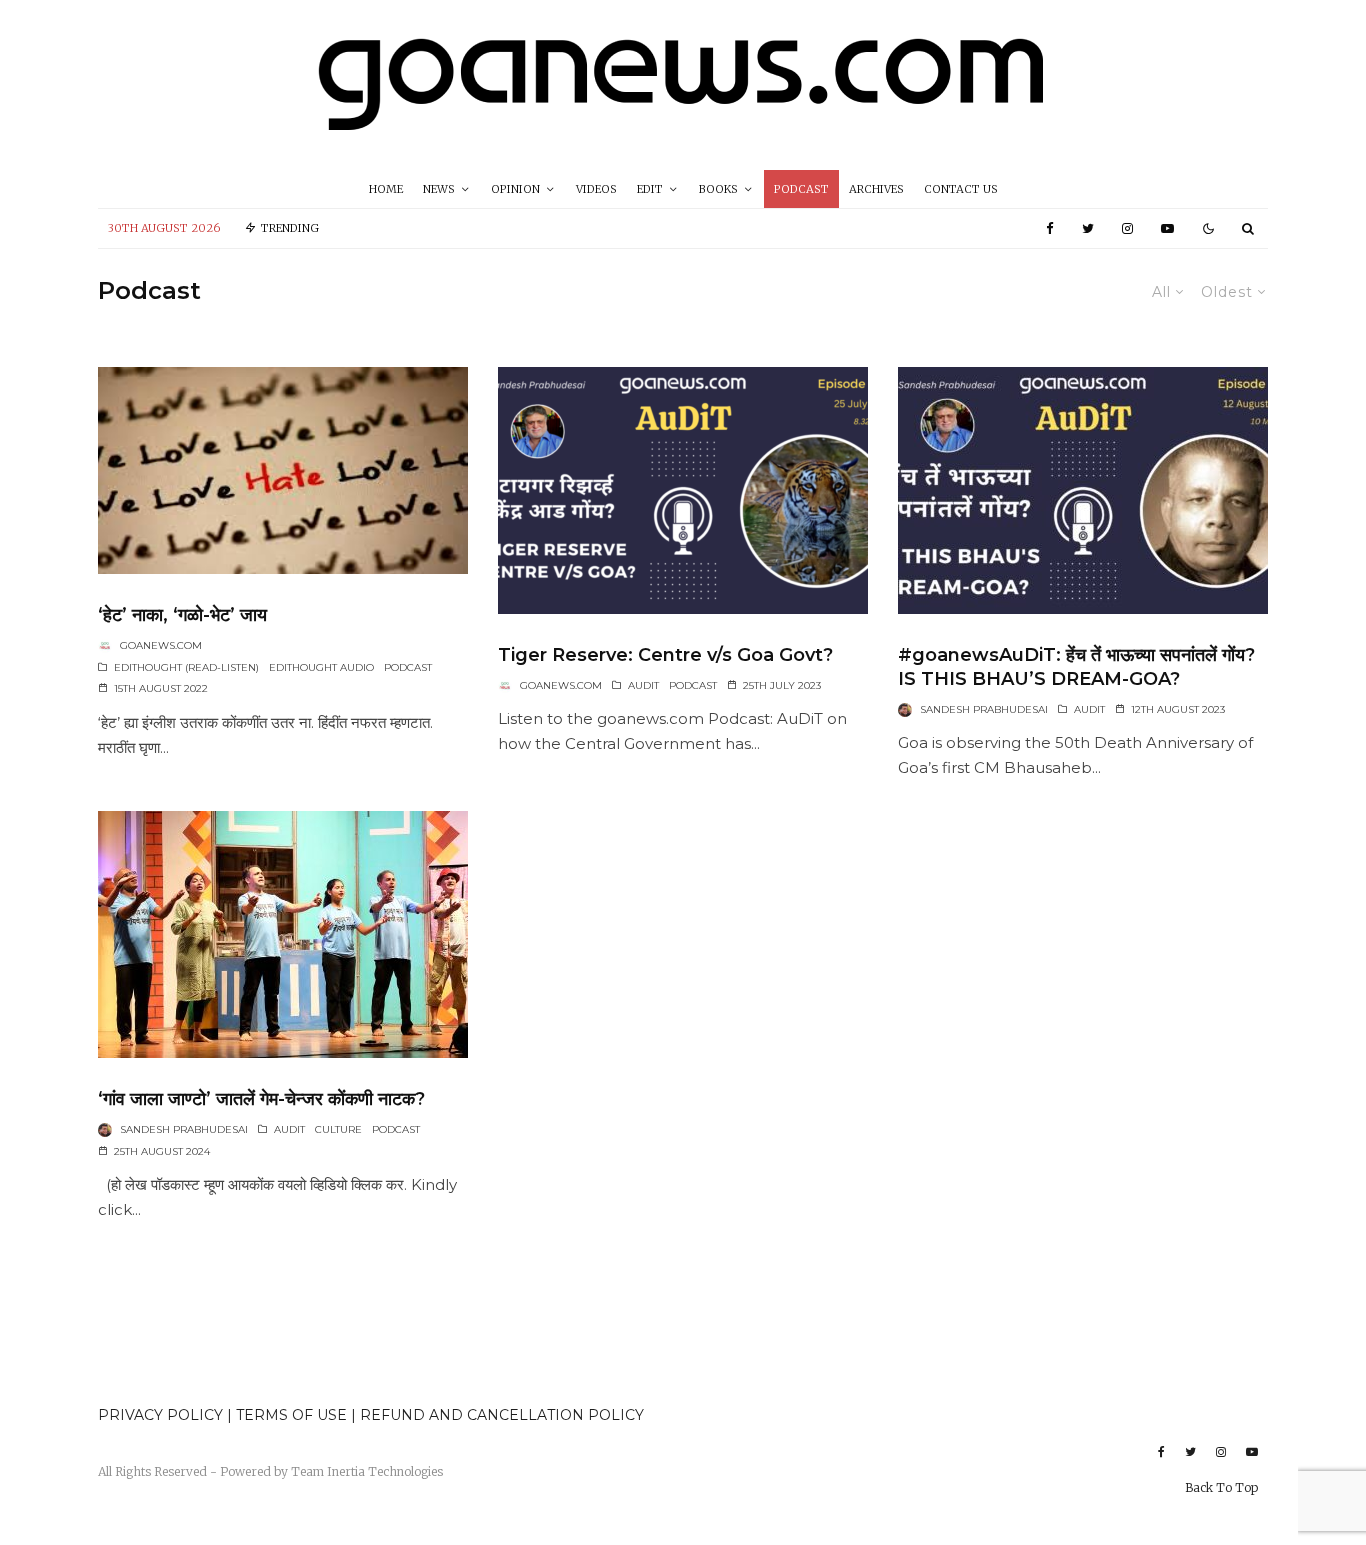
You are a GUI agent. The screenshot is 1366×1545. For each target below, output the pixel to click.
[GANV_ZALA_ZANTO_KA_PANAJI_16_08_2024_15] (283, 934)
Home (386, 189)
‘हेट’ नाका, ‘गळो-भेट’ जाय (182, 615)
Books (718, 189)
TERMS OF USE (293, 1415)
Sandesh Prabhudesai (984, 709)
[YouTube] (1167, 228)
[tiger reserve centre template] (683, 490)
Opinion (515, 189)
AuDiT (643, 685)
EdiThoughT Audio (321, 667)
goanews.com (161, 645)
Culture (338, 1129)
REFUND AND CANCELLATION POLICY (502, 1415)
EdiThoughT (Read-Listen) (186, 667)
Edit (650, 189)
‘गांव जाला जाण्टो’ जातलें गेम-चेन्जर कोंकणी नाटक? (261, 1099)
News (439, 189)
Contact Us (961, 189)
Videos (596, 189)
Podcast (801, 189)
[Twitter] (1088, 228)
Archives (876, 189)
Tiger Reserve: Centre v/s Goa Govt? (665, 655)
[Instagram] (1127, 228)
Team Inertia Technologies (367, 1471)
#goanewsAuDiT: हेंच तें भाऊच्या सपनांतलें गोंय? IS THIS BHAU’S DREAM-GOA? (1076, 667)
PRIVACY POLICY (160, 1415)
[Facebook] (1050, 228)
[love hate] (283, 470)
